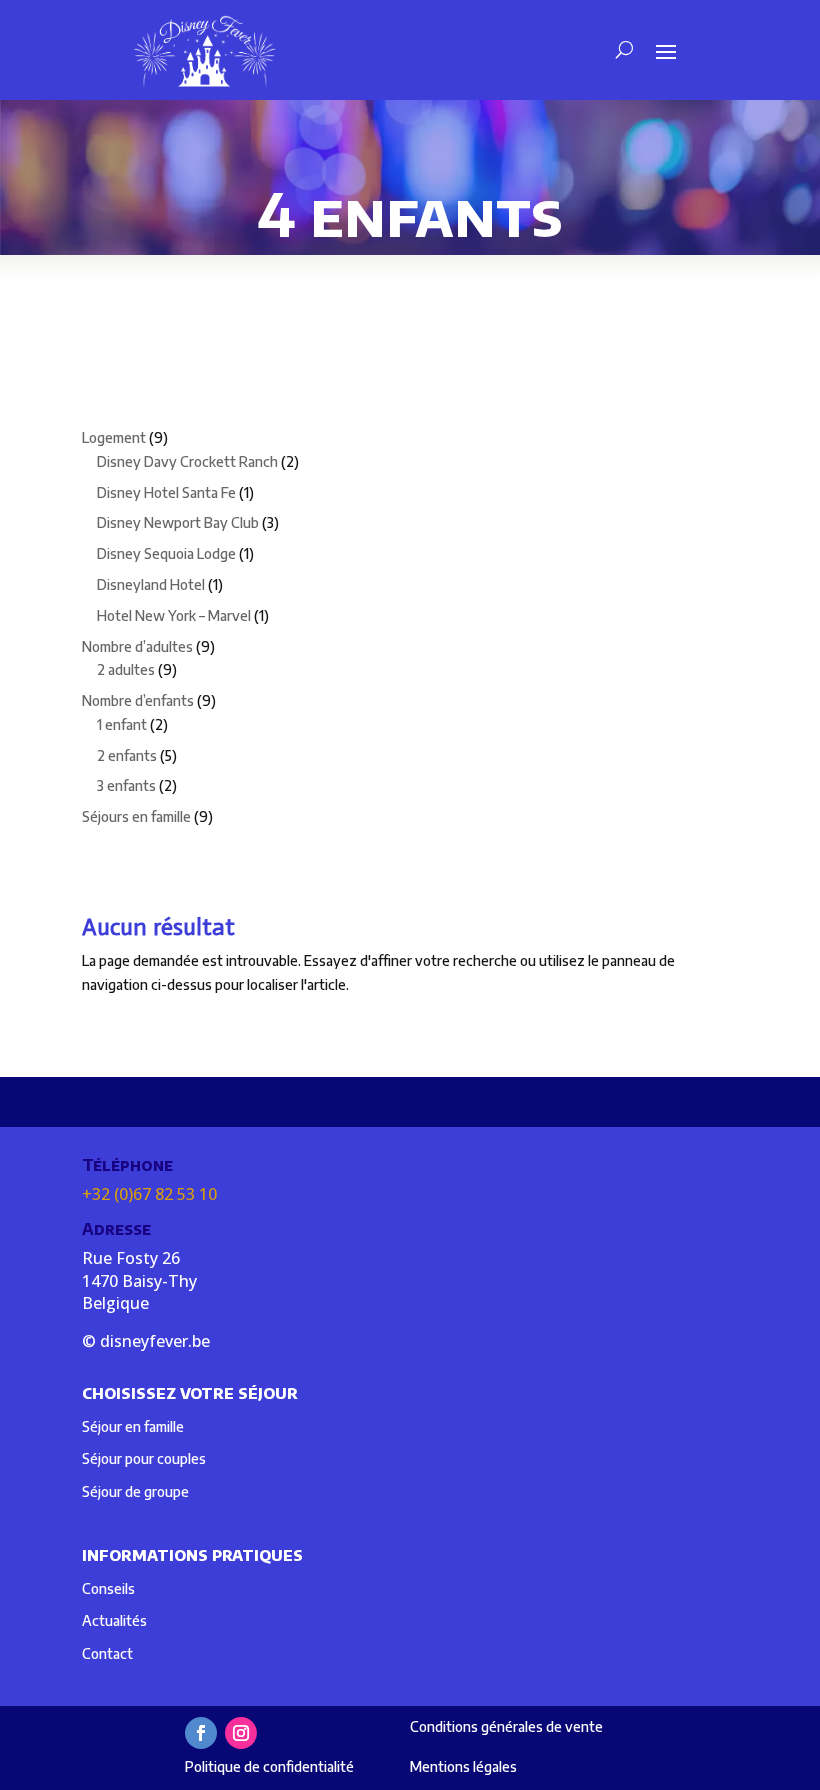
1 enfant (122, 724)
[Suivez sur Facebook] (201, 1733)
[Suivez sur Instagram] (241, 1733)
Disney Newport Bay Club (178, 522)
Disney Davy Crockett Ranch (187, 461)
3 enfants (126, 785)
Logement (114, 437)
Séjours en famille (136, 816)
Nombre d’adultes (137, 646)
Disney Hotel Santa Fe (166, 492)
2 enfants (127, 755)
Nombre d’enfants (138, 700)
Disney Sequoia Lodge (166, 553)
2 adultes (126, 669)
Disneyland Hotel (151, 584)
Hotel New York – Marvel (174, 615)
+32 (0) (149, 1194)
